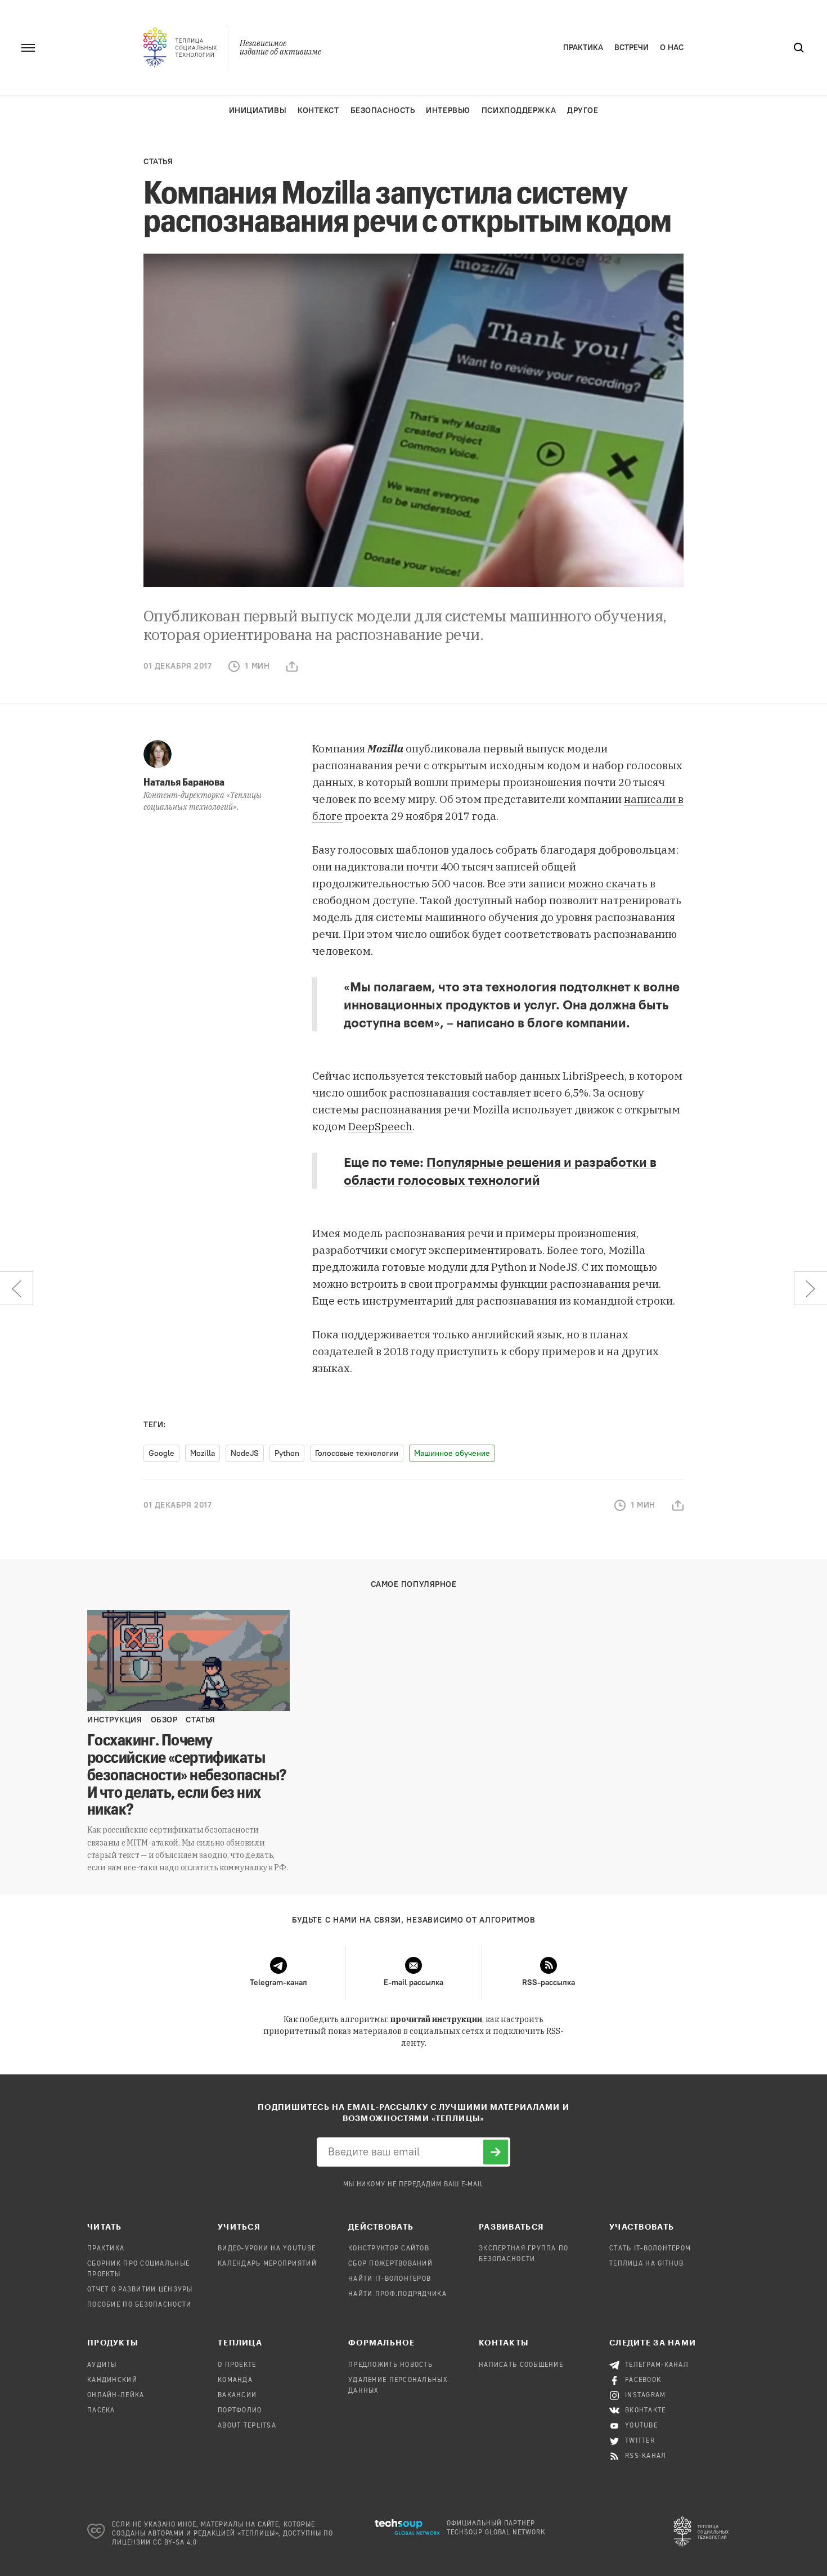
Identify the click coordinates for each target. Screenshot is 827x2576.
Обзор (164, 1720)
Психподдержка (519, 110)
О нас (672, 48)
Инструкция (115, 1720)
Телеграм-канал (657, 2365)
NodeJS (245, 1453)
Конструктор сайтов (389, 2249)
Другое (583, 110)
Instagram (646, 2395)
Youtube (641, 2426)
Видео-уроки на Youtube (267, 2249)
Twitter (640, 2441)
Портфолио (240, 2411)
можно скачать (608, 883)
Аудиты (102, 2365)
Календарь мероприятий (267, 2264)
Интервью (448, 110)
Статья (158, 162)
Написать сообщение (521, 2365)
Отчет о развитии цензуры (140, 2290)
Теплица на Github (647, 2264)
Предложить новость (390, 2365)
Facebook (643, 2380)
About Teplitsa (247, 2426)
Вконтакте (646, 2411)
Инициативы (258, 110)
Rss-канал (646, 2456)
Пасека (101, 2411)
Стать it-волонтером (650, 2249)
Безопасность (383, 110)
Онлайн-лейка (116, 2395)
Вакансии (237, 2395)
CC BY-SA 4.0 (175, 2543)
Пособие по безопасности (139, 2305)
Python (287, 1453)
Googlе (161, 1453)
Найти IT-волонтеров (390, 2279)
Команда (235, 2380)
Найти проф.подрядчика (397, 2294)
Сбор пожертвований (390, 2264)
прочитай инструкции (436, 2019)
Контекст (318, 110)
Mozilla (203, 1453)
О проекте (237, 2365)
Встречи (632, 48)
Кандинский (112, 2380)
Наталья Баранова (184, 782)
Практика (583, 48)
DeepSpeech (380, 1126)
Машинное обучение (452, 1453)
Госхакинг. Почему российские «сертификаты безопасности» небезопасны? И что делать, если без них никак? (187, 1774)
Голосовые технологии (357, 1453)
